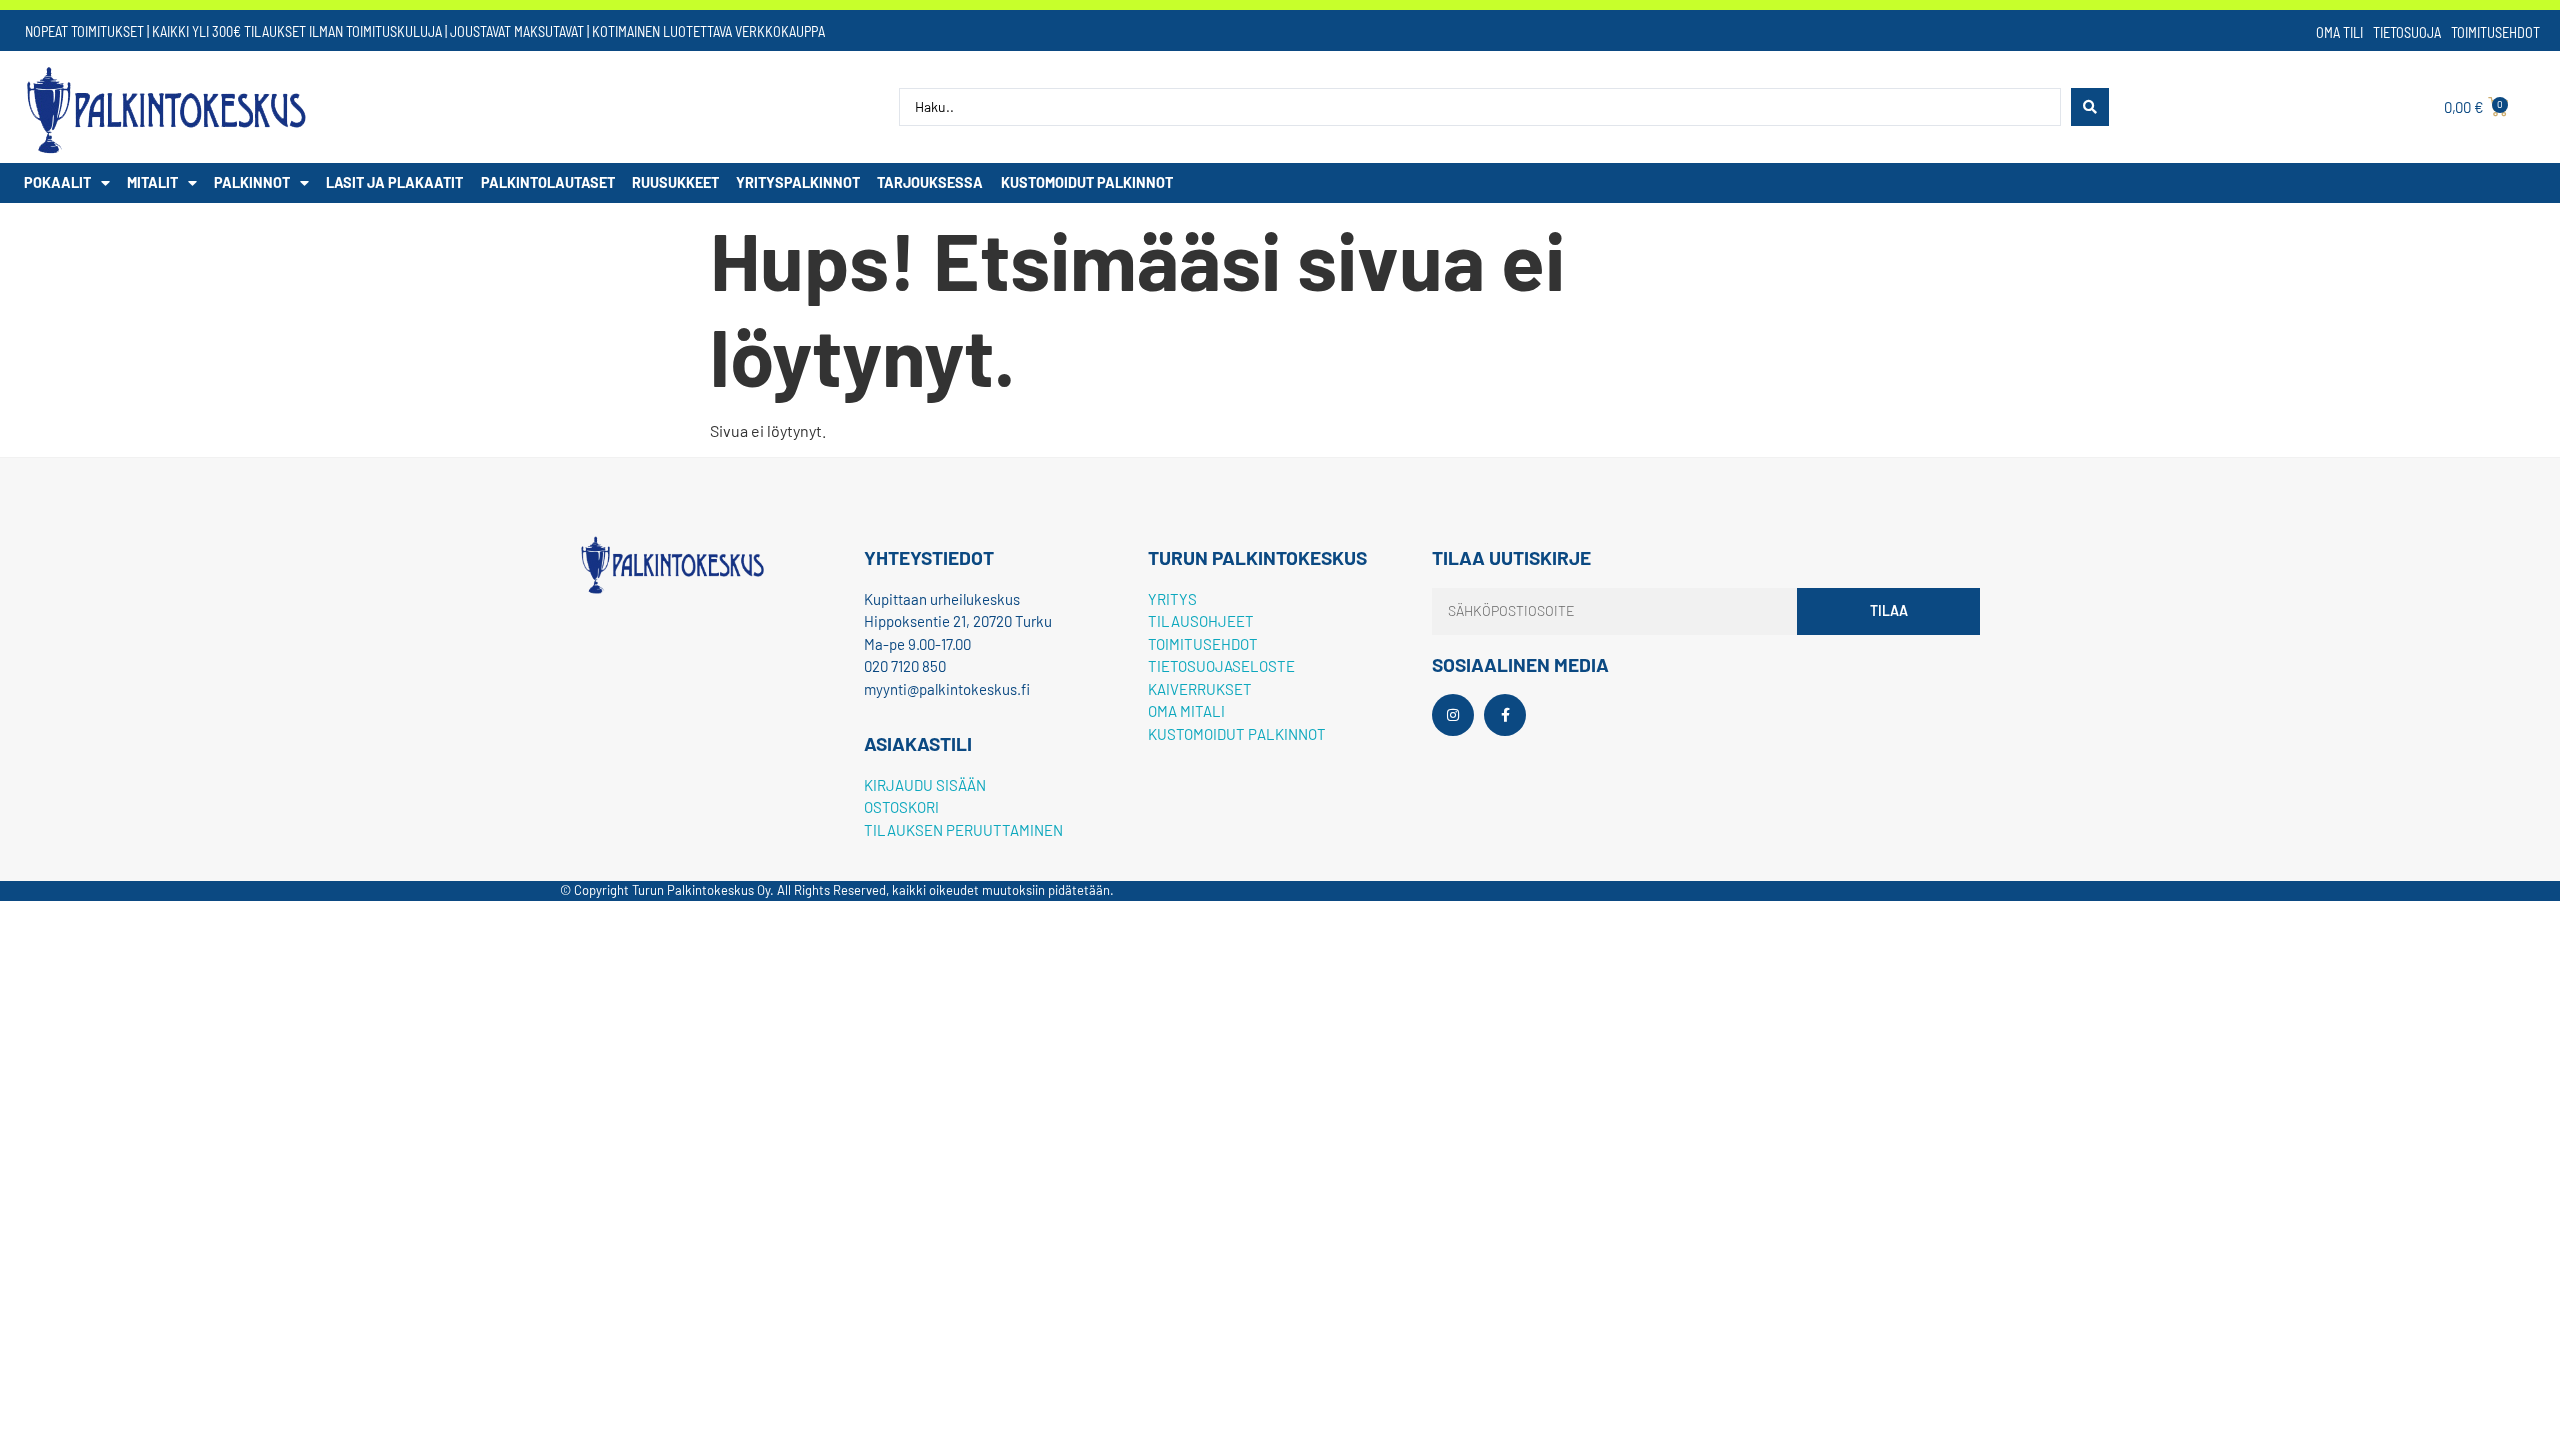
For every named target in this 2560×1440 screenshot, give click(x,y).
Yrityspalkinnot (798, 182)
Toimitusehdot (2495, 32)
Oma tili (2339, 32)
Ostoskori (901, 807)
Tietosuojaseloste (1221, 666)
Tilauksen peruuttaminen (963, 830)
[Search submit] (2090, 107)
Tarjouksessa (930, 182)
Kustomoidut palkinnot (1087, 182)
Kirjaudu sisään (925, 785)
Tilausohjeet (1201, 621)
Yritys (1172, 599)
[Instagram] (1453, 715)
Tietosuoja (2407, 32)
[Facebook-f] (1505, 715)
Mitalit (152, 182)
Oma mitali (1186, 711)
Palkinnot (252, 182)
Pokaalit (57, 182)
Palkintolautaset (548, 182)
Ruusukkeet (675, 182)
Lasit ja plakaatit (394, 182)
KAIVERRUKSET (1200, 689)
